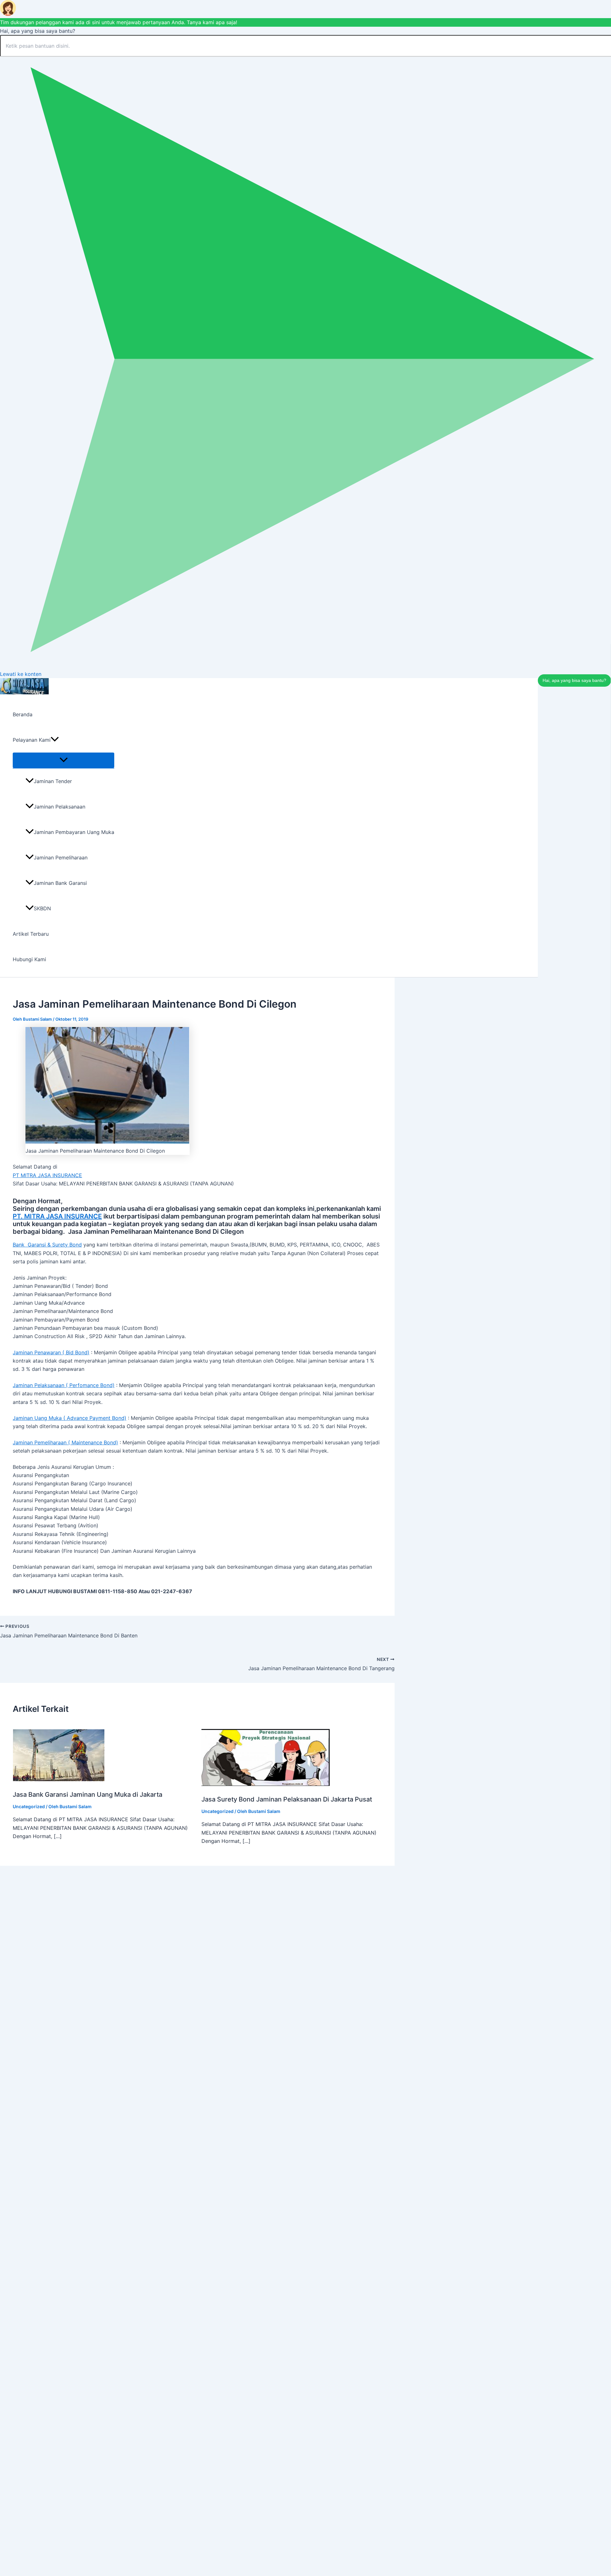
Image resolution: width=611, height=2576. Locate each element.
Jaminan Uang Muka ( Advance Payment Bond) (70, 1418)
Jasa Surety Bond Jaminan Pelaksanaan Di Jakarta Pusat (287, 1799)
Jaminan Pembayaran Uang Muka (74, 832)
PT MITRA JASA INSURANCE (47, 1175)
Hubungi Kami (29, 959)
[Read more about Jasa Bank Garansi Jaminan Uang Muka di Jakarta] (59, 1779)
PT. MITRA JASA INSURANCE (57, 1216)
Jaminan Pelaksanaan (60, 807)
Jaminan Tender (53, 781)
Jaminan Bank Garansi (60, 883)
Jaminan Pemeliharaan (61, 858)
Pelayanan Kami (32, 740)
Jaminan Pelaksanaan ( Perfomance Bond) (64, 1385)
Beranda (23, 714)
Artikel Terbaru (31, 934)
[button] (55, 740)
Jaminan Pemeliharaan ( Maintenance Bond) (65, 1442)
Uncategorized (29, 1806)
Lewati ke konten (21, 674)
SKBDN (42, 908)
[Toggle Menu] (63, 760)
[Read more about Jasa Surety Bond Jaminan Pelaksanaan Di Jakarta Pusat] (266, 1784)
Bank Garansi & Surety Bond (47, 1245)
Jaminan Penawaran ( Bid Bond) (51, 1352)
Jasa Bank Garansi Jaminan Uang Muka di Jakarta (88, 1795)
